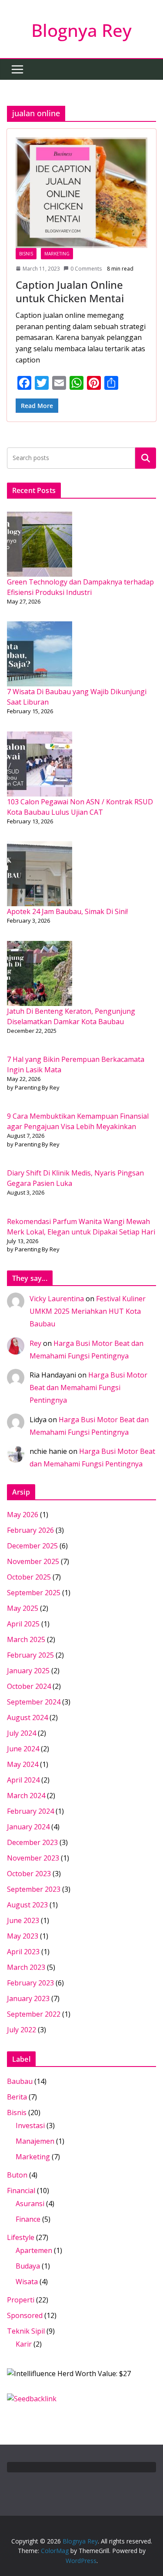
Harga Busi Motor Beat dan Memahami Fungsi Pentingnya (88, 1388)
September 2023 (34, 1889)
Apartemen (34, 2250)
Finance (28, 2219)
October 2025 (29, 1577)
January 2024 (28, 1827)
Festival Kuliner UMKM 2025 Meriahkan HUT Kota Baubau (88, 1311)
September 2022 (34, 2014)
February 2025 (30, 1655)
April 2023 (23, 1952)
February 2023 (30, 1983)
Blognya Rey (81, 30)
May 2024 (23, 1764)
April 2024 (23, 1780)
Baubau (20, 2081)
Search (146, 458)
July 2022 (22, 2030)
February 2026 (30, 1530)
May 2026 (23, 1515)
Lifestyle (21, 2237)
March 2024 (26, 1796)
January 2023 (28, 1998)
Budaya (28, 2266)
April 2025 (23, 1624)
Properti (21, 2300)
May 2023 (23, 1936)
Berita (17, 2097)
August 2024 (27, 1717)
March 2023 (26, 1967)
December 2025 (32, 1546)
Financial (21, 2191)
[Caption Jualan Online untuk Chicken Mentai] (81, 193)
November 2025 (33, 1561)
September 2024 (34, 1702)
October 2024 (29, 1686)
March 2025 (26, 1639)
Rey (35, 1343)
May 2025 (23, 1608)
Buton (17, 2175)
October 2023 (29, 1874)
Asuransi (30, 2204)
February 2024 (30, 1811)
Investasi (30, 2125)
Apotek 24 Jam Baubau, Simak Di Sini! (67, 911)
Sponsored (25, 2315)
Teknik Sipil (26, 2331)
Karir (24, 2344)
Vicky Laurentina (57, 1299)
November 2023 (33, 1858)
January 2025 (28, 1671)
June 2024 (23, 1749)
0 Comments (86, 269)
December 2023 (32, 1842)
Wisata (27, 2282)
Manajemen (35, 2141)
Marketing (57, 254)
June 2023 (23, 1920)
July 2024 (22, 1733)
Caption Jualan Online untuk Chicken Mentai (70, 291)
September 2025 (34, 1593)
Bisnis (26, 254)
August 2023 (27, 1905)
